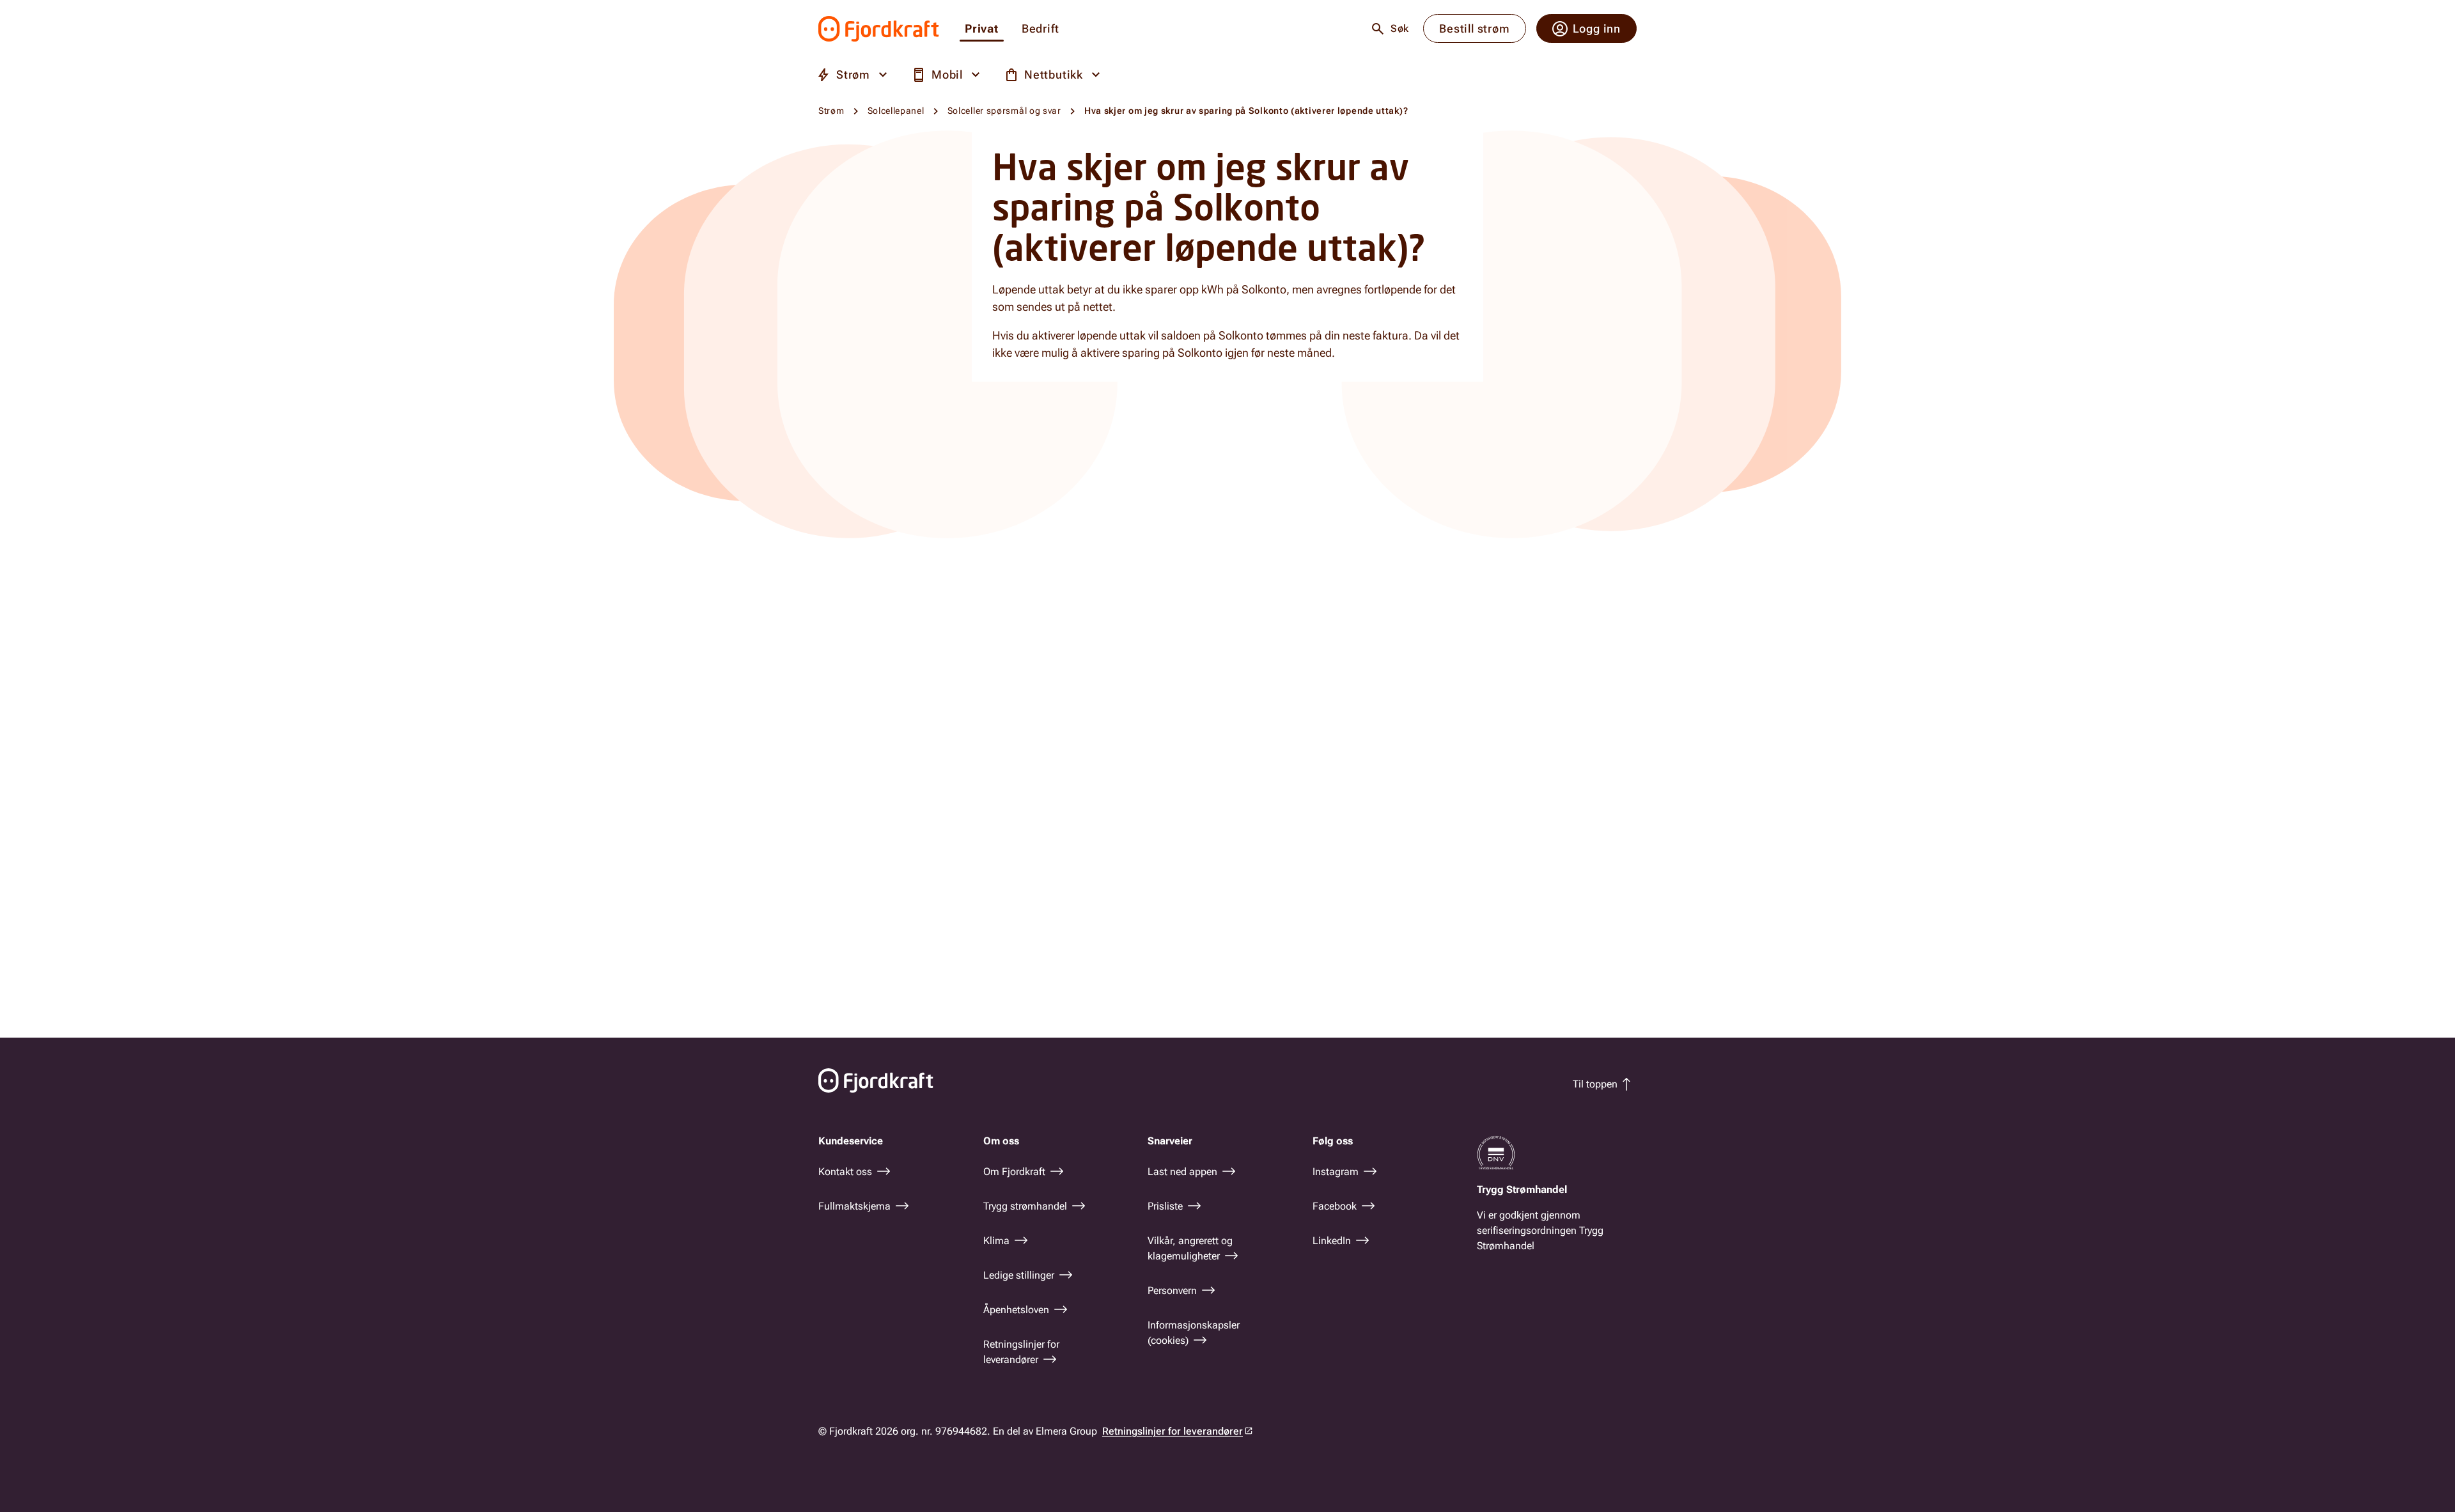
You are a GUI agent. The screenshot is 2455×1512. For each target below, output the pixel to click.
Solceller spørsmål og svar (1004, 111)
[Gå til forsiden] (879, 29)
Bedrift (1040, 29)
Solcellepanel (896, 111)
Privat (982, 29)
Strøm (831, 111)
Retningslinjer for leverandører (1173, 1431)
